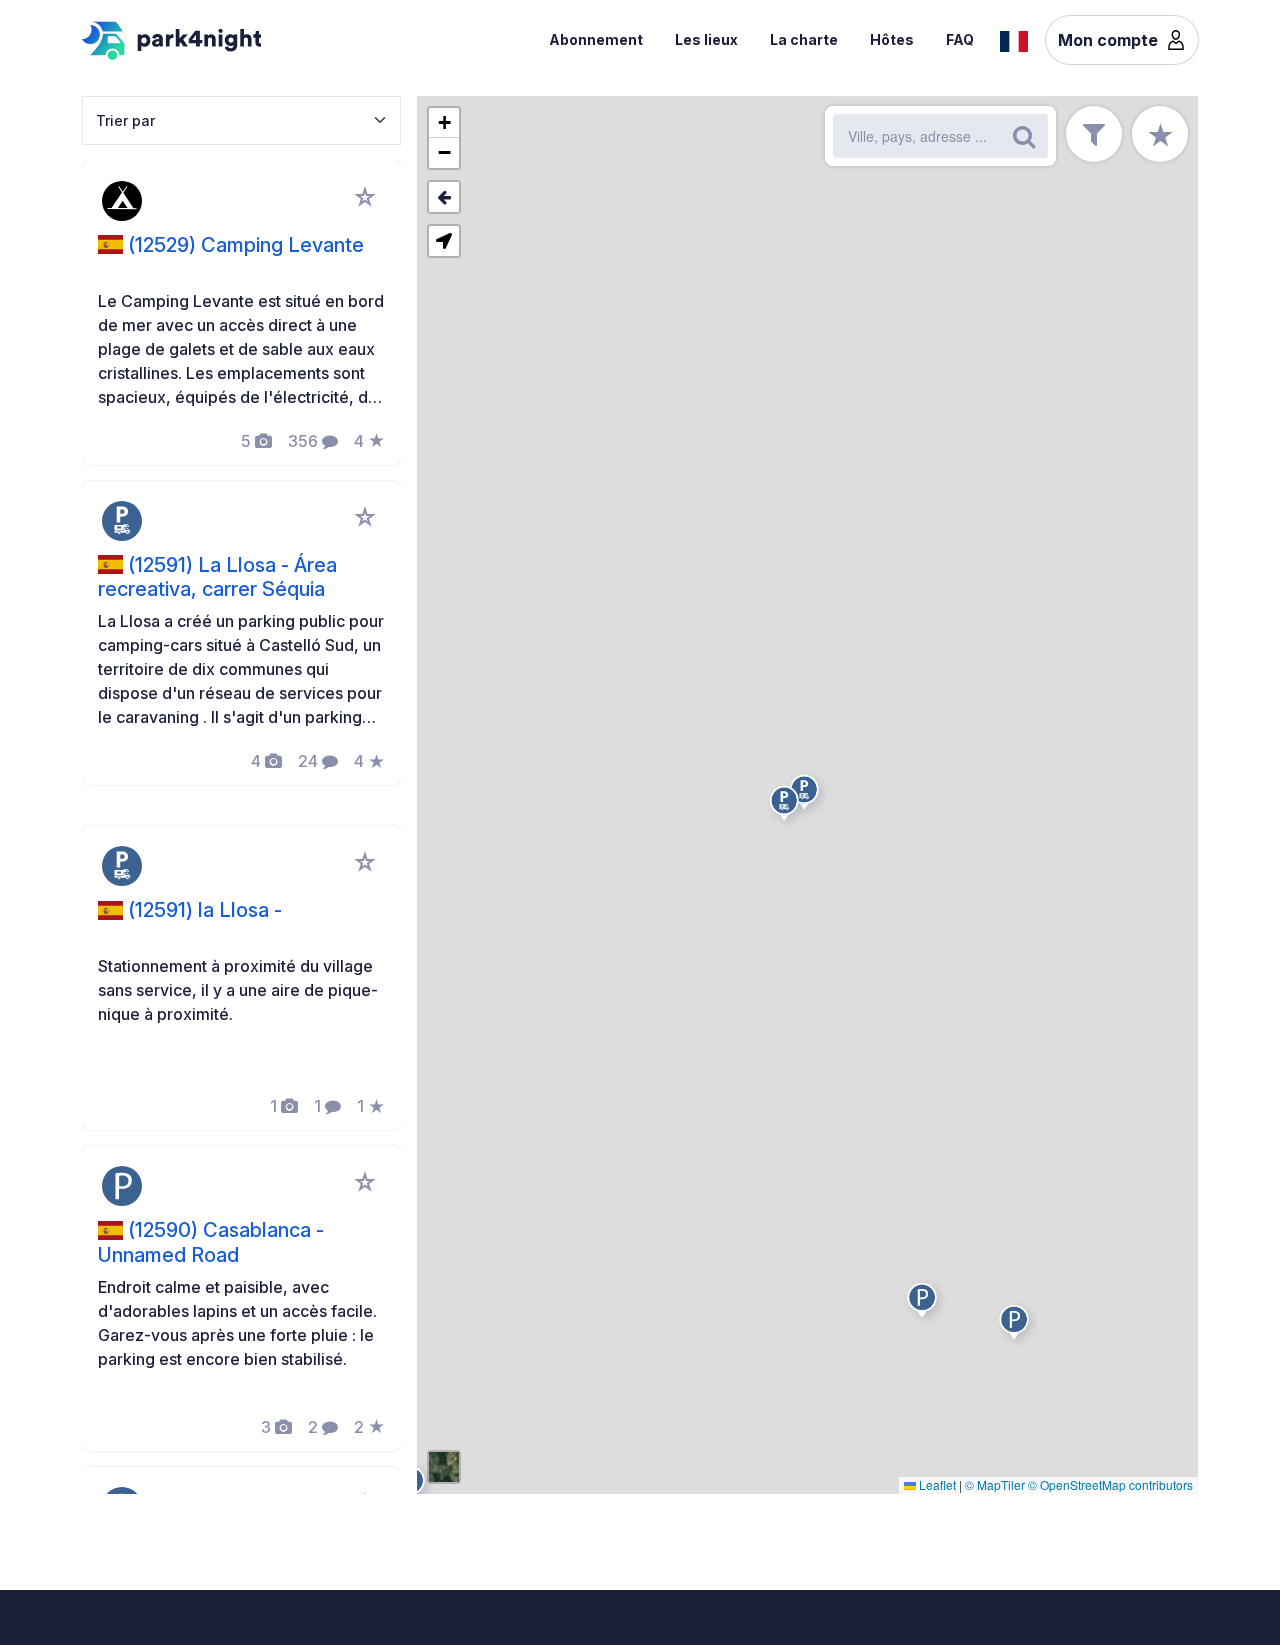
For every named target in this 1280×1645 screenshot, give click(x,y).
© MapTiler (995, 1484)
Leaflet (936, 1484)
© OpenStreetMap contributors (1110, 1484)
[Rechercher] (1024, 136)
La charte (804, 39)
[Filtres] (1094, 134)
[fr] (1014, 39)
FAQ (960, 39)
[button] (787, 806)
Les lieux (706, 39)
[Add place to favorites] (365, 197)
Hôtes (892, 39)
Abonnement (596, 39)
